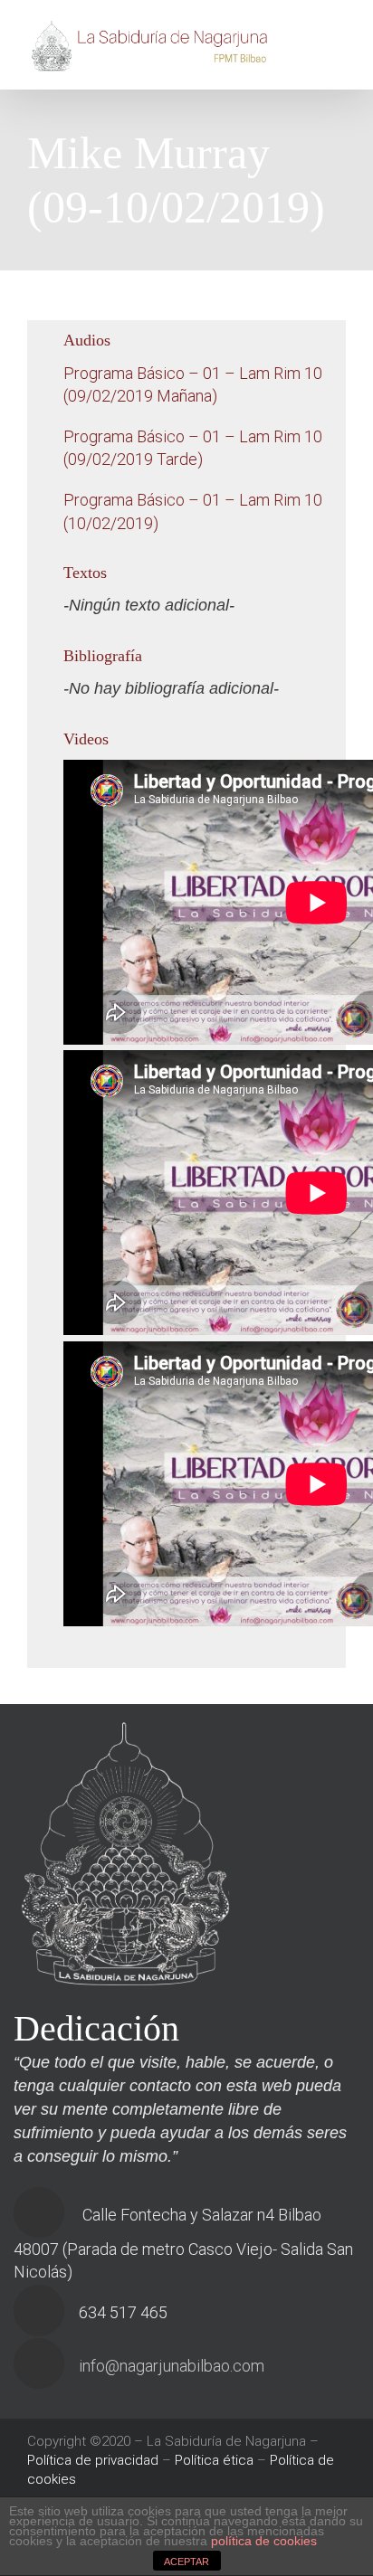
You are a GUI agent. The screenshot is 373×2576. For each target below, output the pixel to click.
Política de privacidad (93, 2460)
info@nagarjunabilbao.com (172, 2366)
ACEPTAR (186, 2562)
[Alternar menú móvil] (339, 38)
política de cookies (264, 2541)
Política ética (214, 2460)
